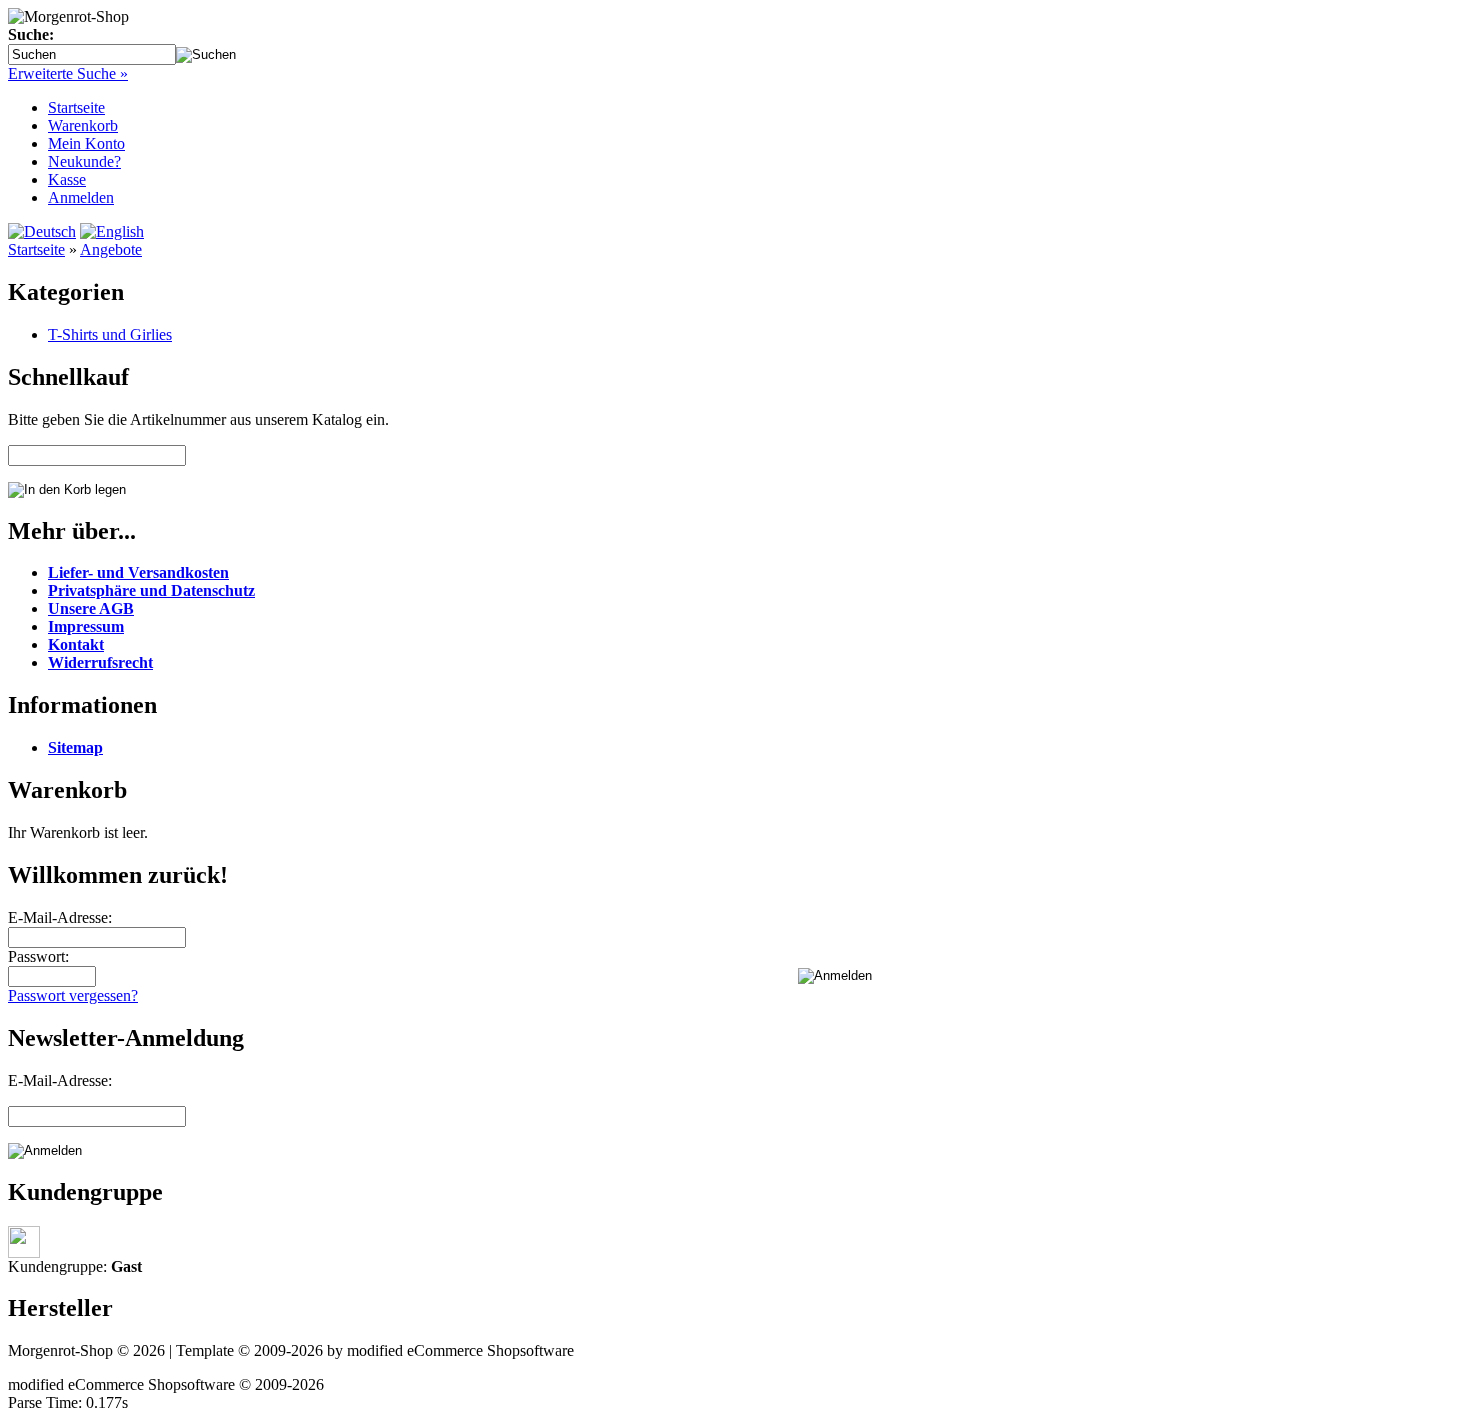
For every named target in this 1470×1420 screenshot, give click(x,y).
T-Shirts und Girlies (110, 334)
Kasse (67, 179)
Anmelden (81, 197)
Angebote (111, 249)
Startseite (76, 107)
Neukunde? (84, 161)
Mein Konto (86, 143)
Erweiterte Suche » (68, 73)
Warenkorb (83, 125)
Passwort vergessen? (73, 995)
